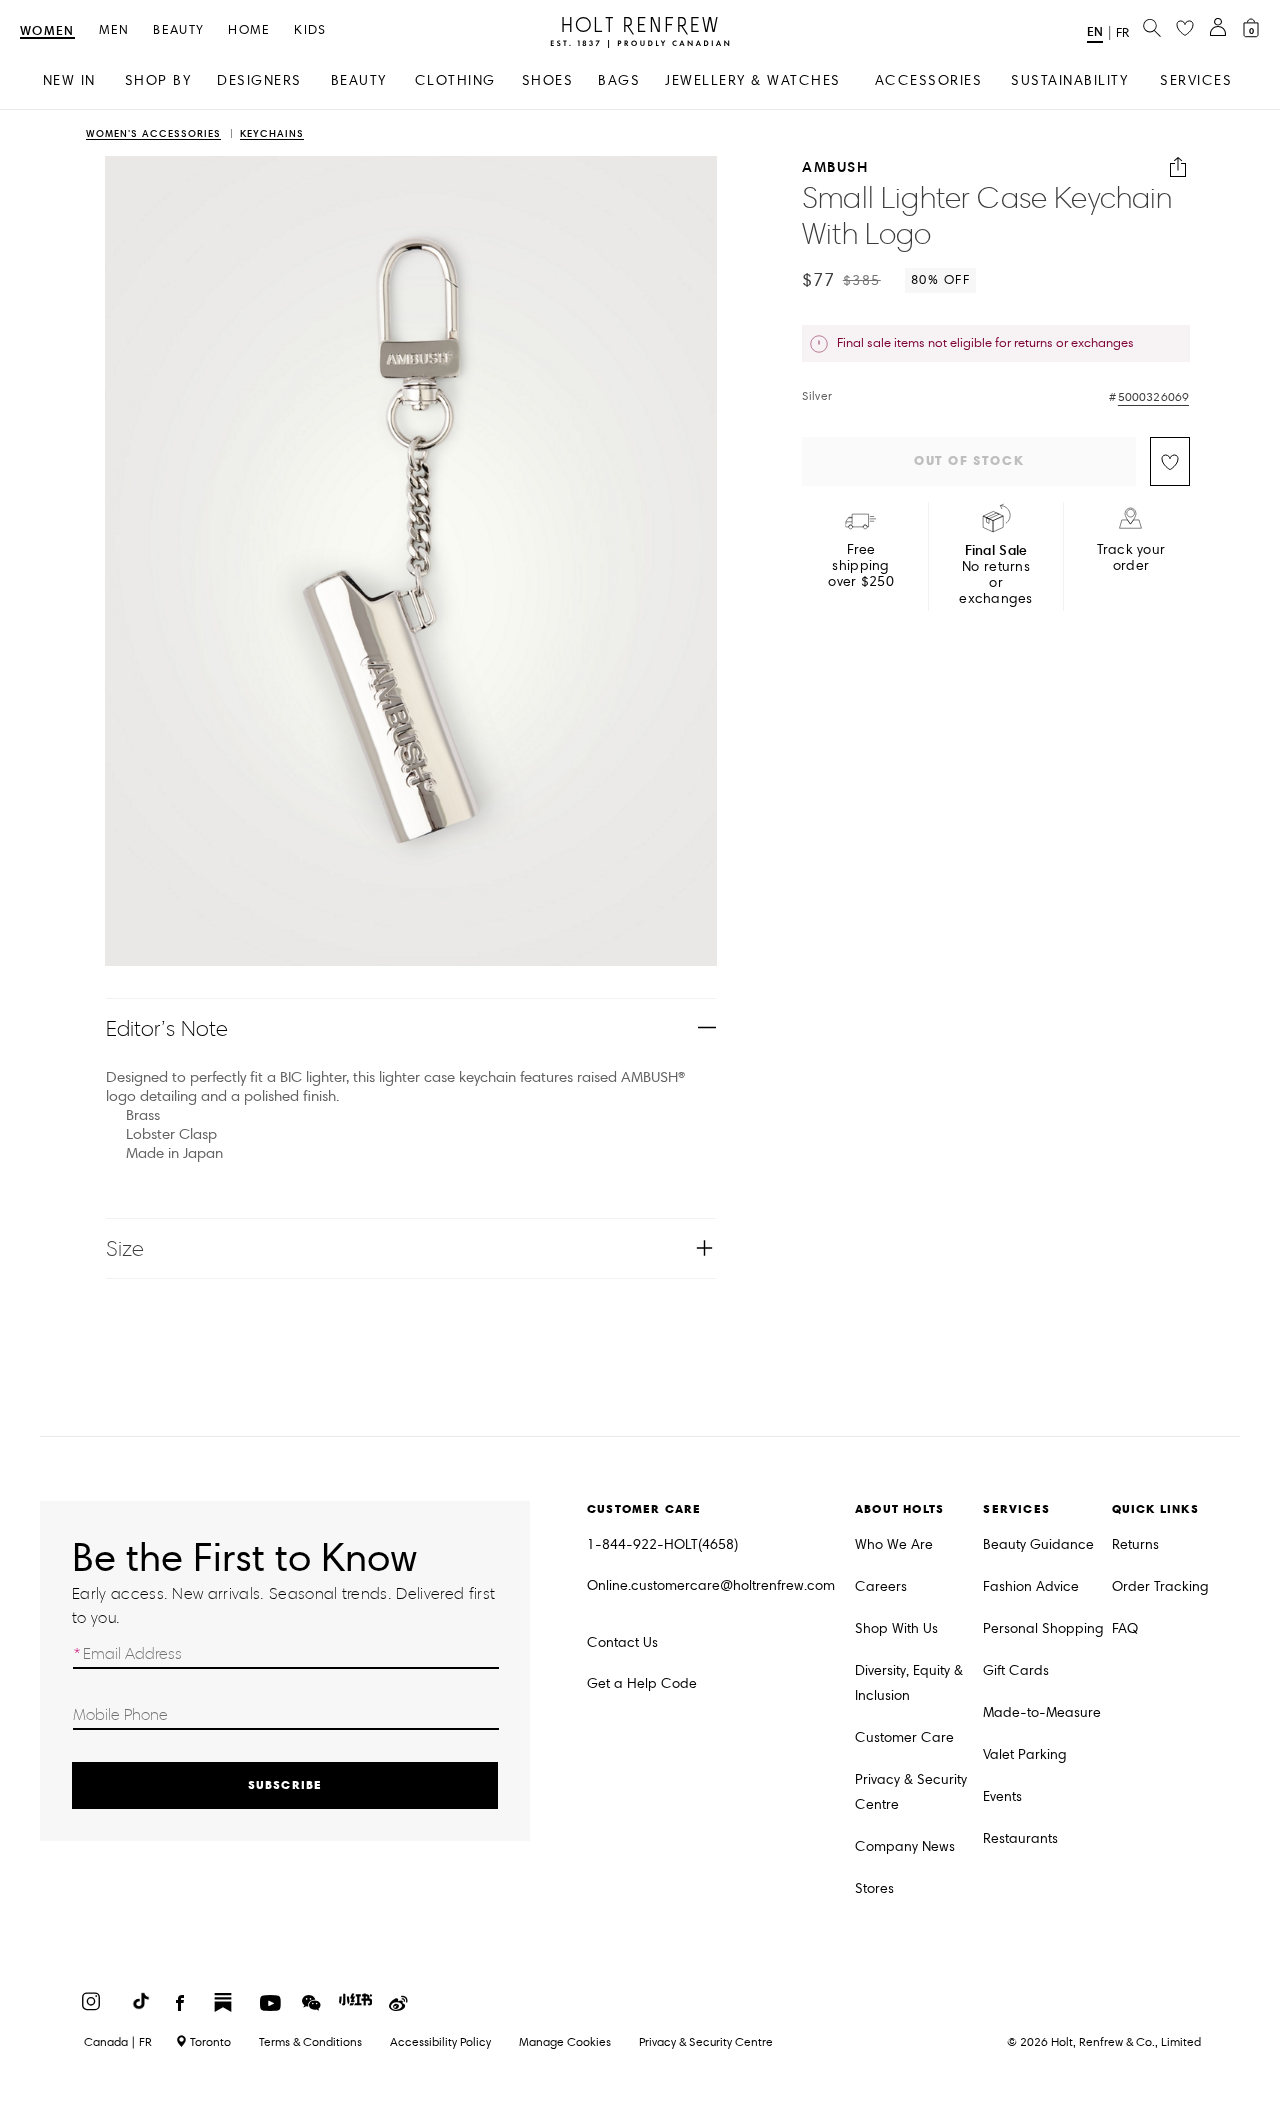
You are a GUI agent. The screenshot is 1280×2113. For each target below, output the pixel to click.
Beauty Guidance (1038, 1544)
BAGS (619, 80)
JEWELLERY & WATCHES (753, 80)
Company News (905, 1846)
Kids (310, 30)
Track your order (1131, 558)
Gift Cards (1016, 1670)
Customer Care (904, 1737)
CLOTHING (455, 80)
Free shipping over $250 (861, 566)
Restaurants (1020, 1838)
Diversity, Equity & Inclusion (909, 1683)
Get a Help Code (642, 1683)
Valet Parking (1025, 1754)
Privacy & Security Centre (911, 1792)
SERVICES (1196, 80)
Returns (1135, 1544)
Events (1002, 1796)
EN (1095, 31)
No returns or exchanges (996, 574)
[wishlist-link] (1185, 29)
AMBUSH (835, 167)
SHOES (548, 80)
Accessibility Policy (440, 2041)
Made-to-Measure (1042, 1712)
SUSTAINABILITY (1069, 80)
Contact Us (622, 1642)
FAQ (1125, 1628)
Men (114, 30)
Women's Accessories (153, 134)
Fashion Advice (1031, 1586)
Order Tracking (1160, 1586)
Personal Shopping (1043, 1628)
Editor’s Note (167, 1028)
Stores (874, 1888)
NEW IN (69, 80)
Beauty (178, 30)
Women (47, 31)
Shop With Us (896, 1628)
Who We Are (894, 1544)
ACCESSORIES (929, 80)
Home (249, 30)
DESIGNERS (259, 80)
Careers (881, 1586)
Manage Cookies (565, 2041)
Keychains (272, 134)
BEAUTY (359, 80)
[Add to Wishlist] (1170, 461)
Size (125, 1248)
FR (1122, 33)
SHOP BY (158, 80)
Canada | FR (118, 2042)
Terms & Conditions (310, 2041)
